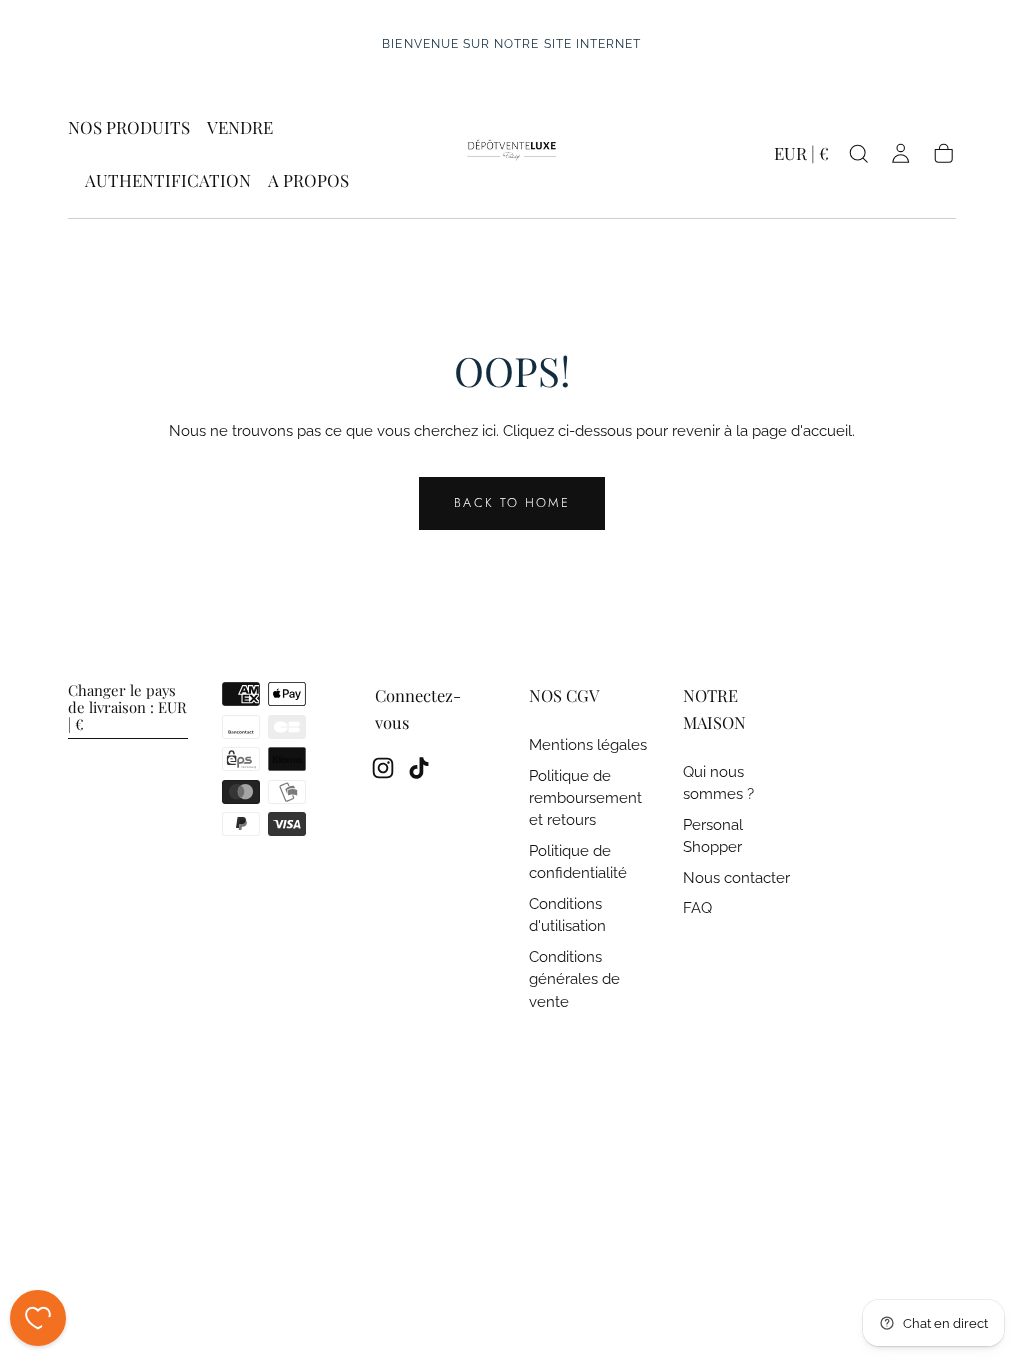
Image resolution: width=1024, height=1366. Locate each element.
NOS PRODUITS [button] (129, 128)
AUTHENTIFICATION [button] (168, 181)
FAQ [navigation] (697, 907)
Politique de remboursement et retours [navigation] (585, 798)
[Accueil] (511, 154)
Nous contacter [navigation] (736, 877)
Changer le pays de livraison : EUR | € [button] (127, 707)
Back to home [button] (511, 502)
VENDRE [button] (240, 128)
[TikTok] (419, 768)
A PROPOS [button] (308, 181)
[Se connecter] (900, 153)
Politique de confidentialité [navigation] (578, 861)
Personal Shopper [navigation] (713, 835)
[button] (801, 157)
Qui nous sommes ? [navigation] (718, 782)
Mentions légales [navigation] (588, 744)
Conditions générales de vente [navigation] (574, 979)
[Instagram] (383, 768)
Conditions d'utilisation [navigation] (567, 914)
